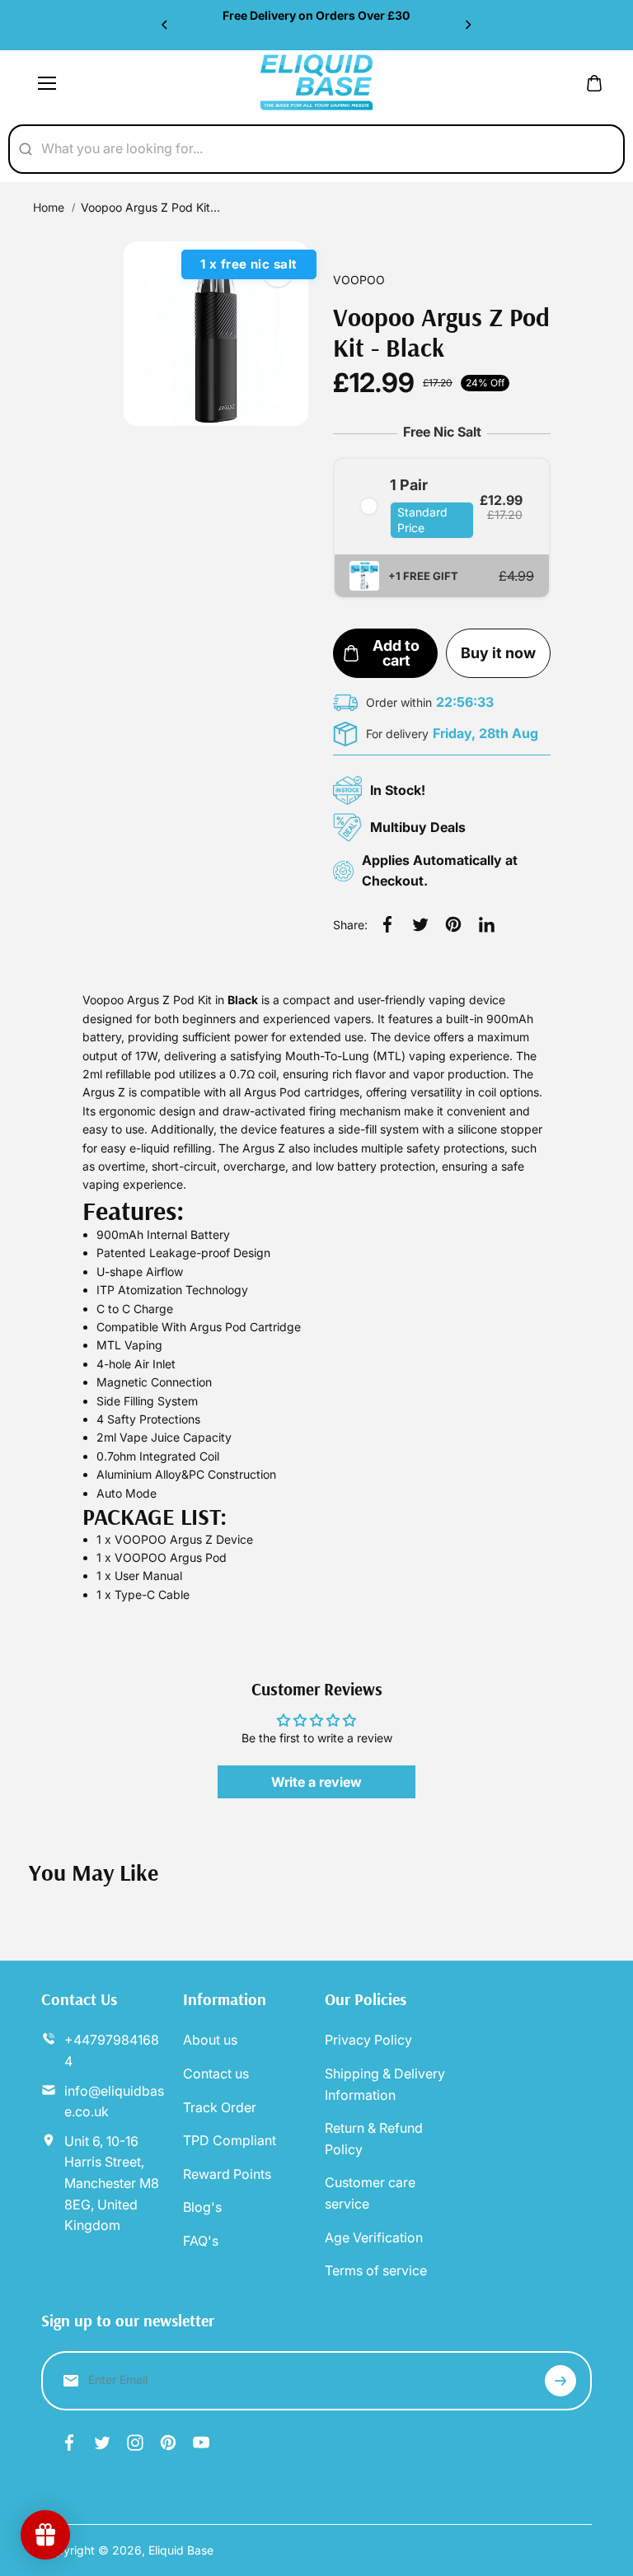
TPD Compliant (230, 2140)
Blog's (202, 2207)
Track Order (220, 2107)
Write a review (316, 1782)
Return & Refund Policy (374, 2139)
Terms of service (376, 2270)
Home (49, 207)
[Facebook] (387, 924)
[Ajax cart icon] (594, 83)
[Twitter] (420, 924)
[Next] (467, 25)
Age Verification (374, 2237)
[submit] (560, 2381)
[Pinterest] (453, 924)
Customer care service (370, 2193)
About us (210, 2040)
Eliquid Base (181, 2550)
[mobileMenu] (47, 83)
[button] (442, 577)
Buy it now (498, 653)
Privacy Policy (368, 2040)
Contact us (216, 2073)
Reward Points (227, 2174)
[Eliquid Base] (316, 83)
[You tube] (201, 2443)
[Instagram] (135, 2443)
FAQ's (201, 2241)
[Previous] (166, 25)
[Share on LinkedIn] (486, 924)
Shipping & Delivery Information (385, 2084)
